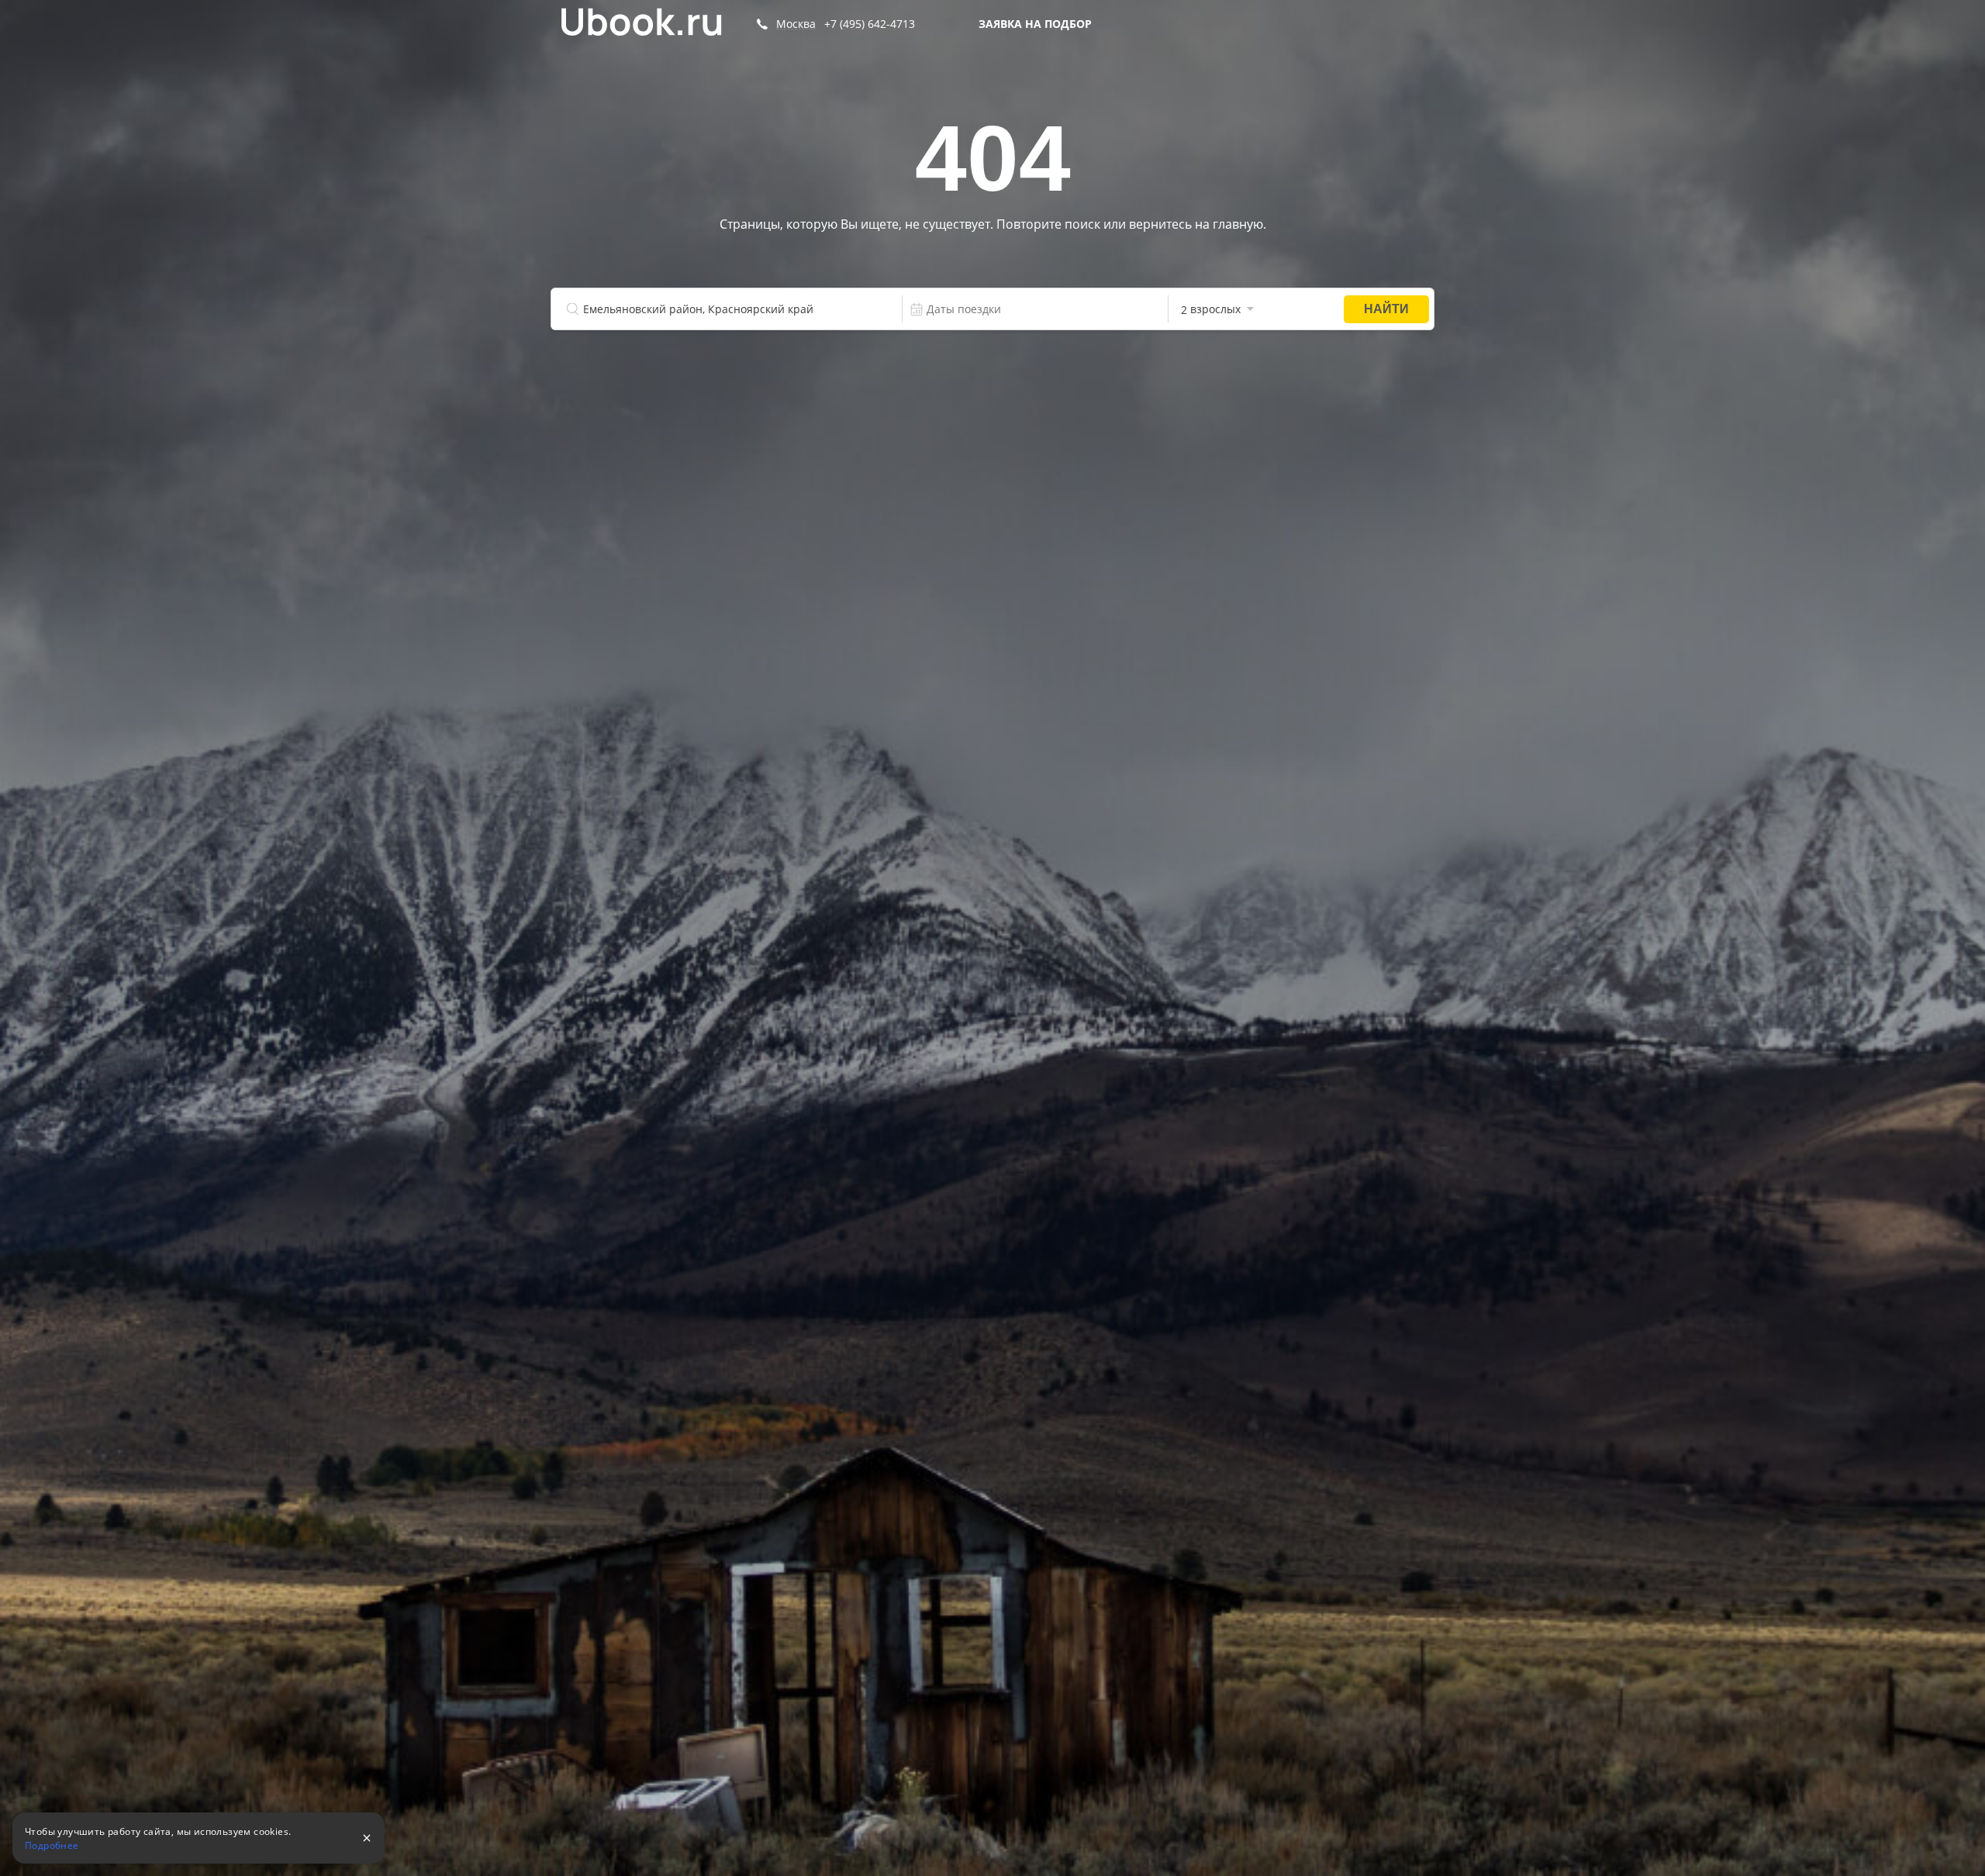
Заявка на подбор (1035, 24)
